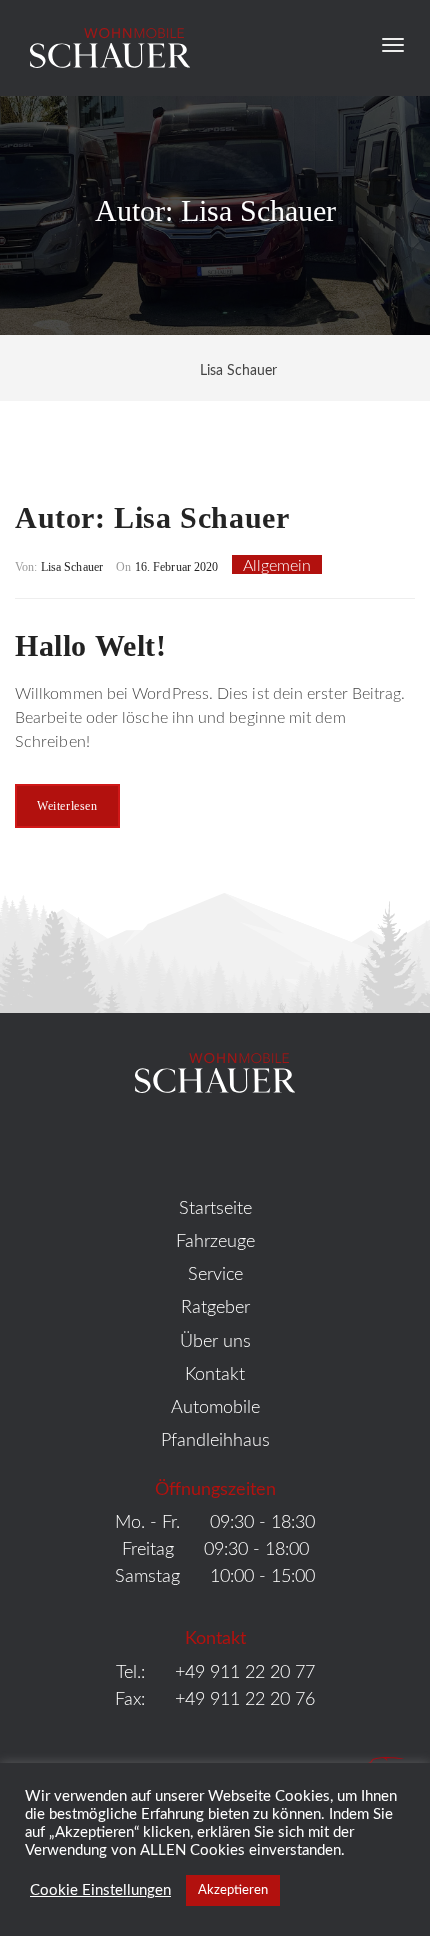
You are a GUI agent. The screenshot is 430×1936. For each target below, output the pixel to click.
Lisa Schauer (72, 567)
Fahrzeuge (215, 1242)
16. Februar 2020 (174, 567)
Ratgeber (215, 1308)
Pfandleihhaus (215, 1441)
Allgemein (277, 566)
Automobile (215, 1408)
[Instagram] (247, 1144)
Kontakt (215, 1375)
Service (215, 1275)
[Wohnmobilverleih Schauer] (102, 45)
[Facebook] (183, 1144)
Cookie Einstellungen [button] (100, 1890)
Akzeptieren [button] (233, 1890)
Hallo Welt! (91, 645)
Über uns (215, 1342)
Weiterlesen (67, 806)
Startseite (215, 1209)
